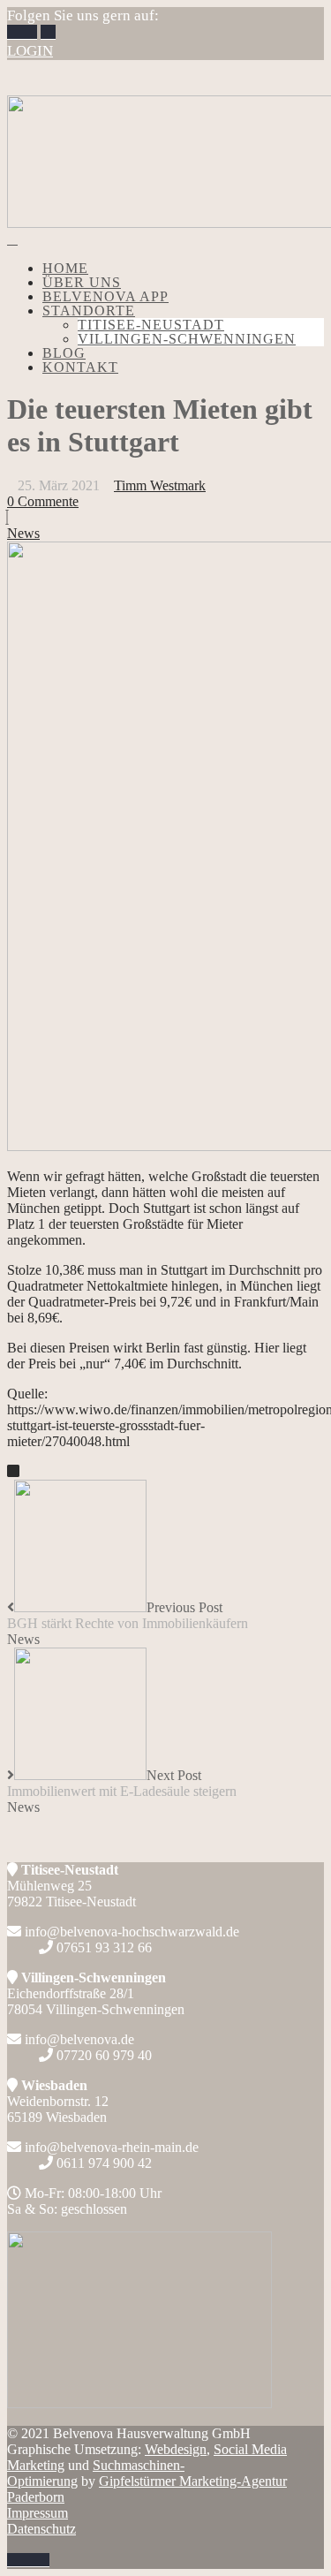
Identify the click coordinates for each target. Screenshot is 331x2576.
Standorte (89, 311)
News (23, 533)
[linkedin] (48, 32)
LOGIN (30, 51)
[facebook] (15, 32)
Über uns (82, 282)
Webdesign (176, 2449)
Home (65, 268)
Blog (64, 353)
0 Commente (43, 501)
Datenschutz (41, 2529)
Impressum (38, 2513)
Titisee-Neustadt (151, 325)
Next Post (122, 1783)
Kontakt (80, 367)
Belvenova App (105, 296)
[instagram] (30, 32)
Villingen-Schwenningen (187, 339)
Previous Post (128, 1615)
